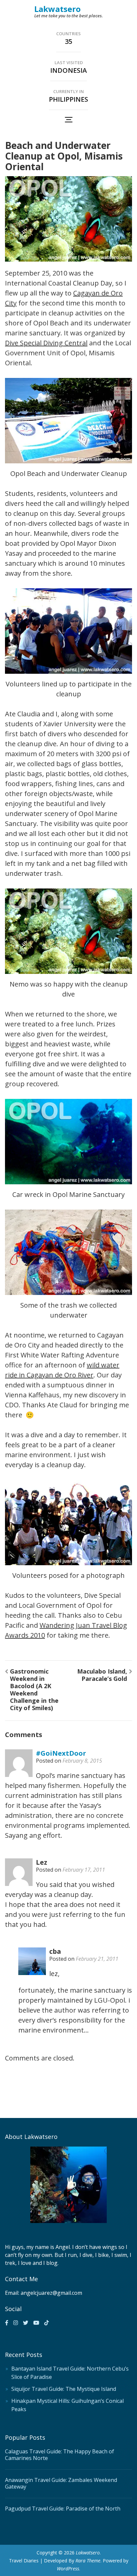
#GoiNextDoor (61, 1753)
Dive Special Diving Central (46, 343)
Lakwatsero (58, 9)
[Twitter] (26, 2323)
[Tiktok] (47, 2323)
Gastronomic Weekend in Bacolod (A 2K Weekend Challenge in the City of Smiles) (34, 1690)
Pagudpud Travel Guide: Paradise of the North (63, 2509)
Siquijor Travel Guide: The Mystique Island (64, 2389)
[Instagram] (16, 2323)
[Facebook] (7, 2323)
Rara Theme (88, 2561)
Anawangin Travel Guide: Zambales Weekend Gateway (61, 2483)
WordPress (68, 2569)
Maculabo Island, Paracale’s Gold (102, 1675)
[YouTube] (36, 2323)
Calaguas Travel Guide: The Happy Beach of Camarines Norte (60, 2455)
